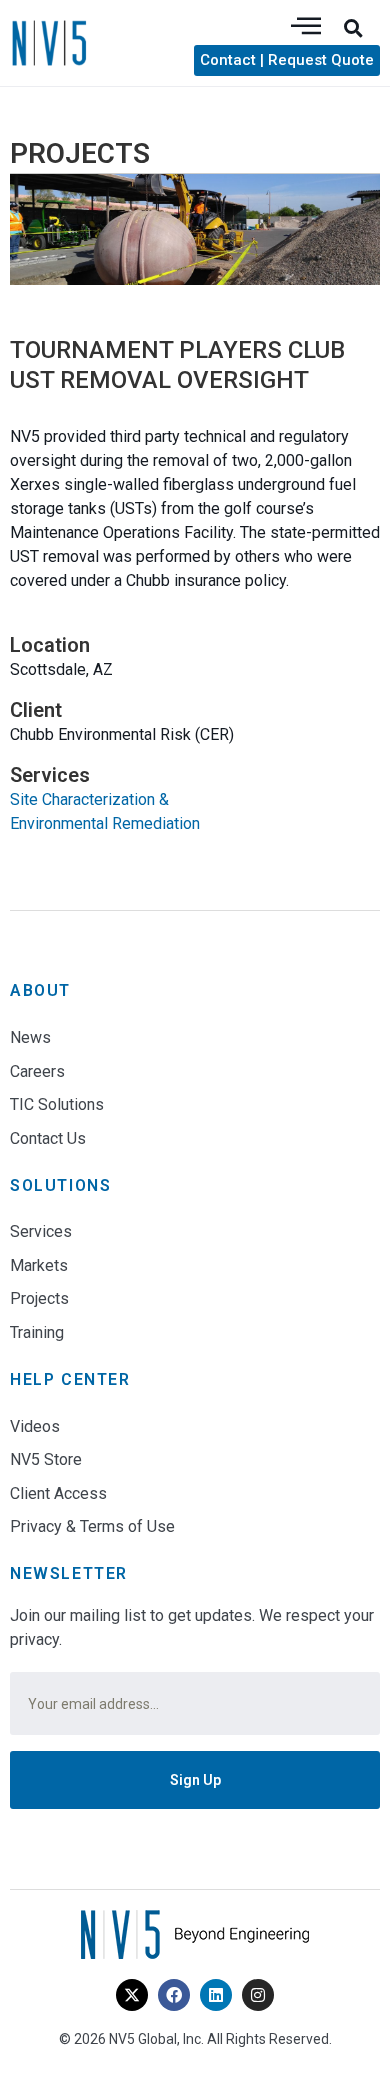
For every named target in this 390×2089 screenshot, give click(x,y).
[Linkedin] (216, 1995)
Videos (35, 1426)
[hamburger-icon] (306, 27)
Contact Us (48, 1138)
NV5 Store (46, 1459)
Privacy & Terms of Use (92, 1526)
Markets (39, 1265)
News (30, 1037)
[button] (353, 28)
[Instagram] (258, 1995)
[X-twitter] (132, 1995)
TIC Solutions (57, 1104)
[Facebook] (174, 1995)
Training (37, 1332)
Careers (37, 1071)
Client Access (58, 1493)
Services (41, 1231)
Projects (39, 1298)
